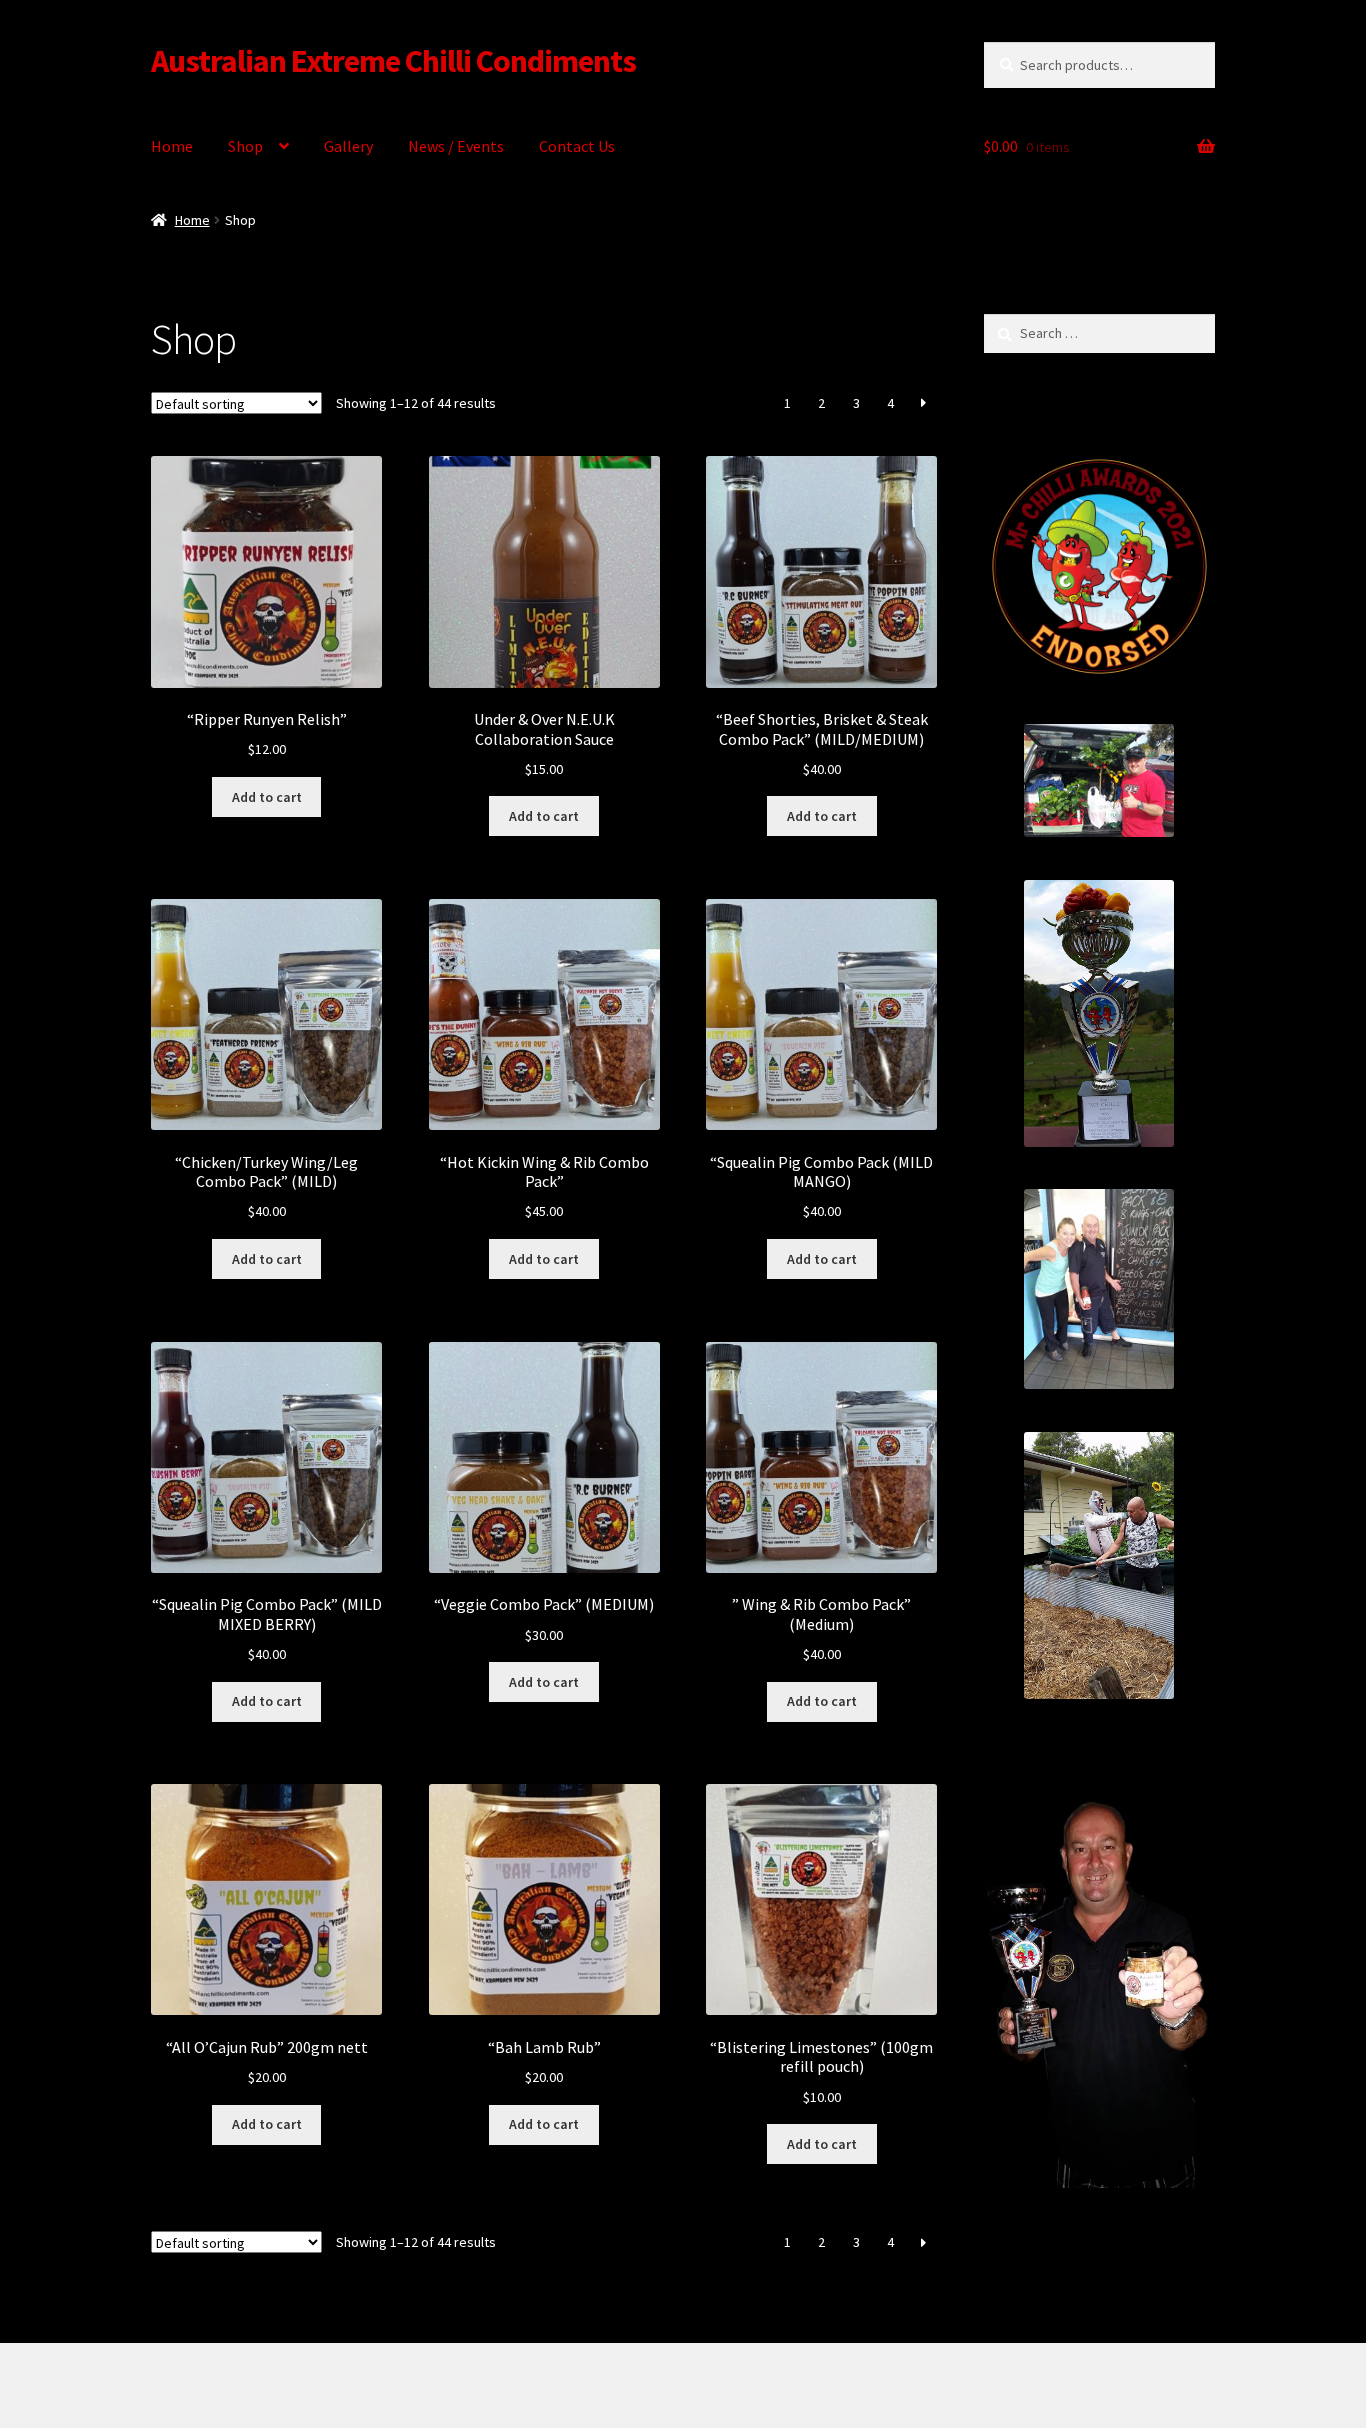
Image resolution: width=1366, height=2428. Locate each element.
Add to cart (267, 797)
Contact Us (577, 146)
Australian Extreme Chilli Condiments (393, 61)
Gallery (348, 146)
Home (172, 146)
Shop (245, 146)
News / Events (456, 146)
